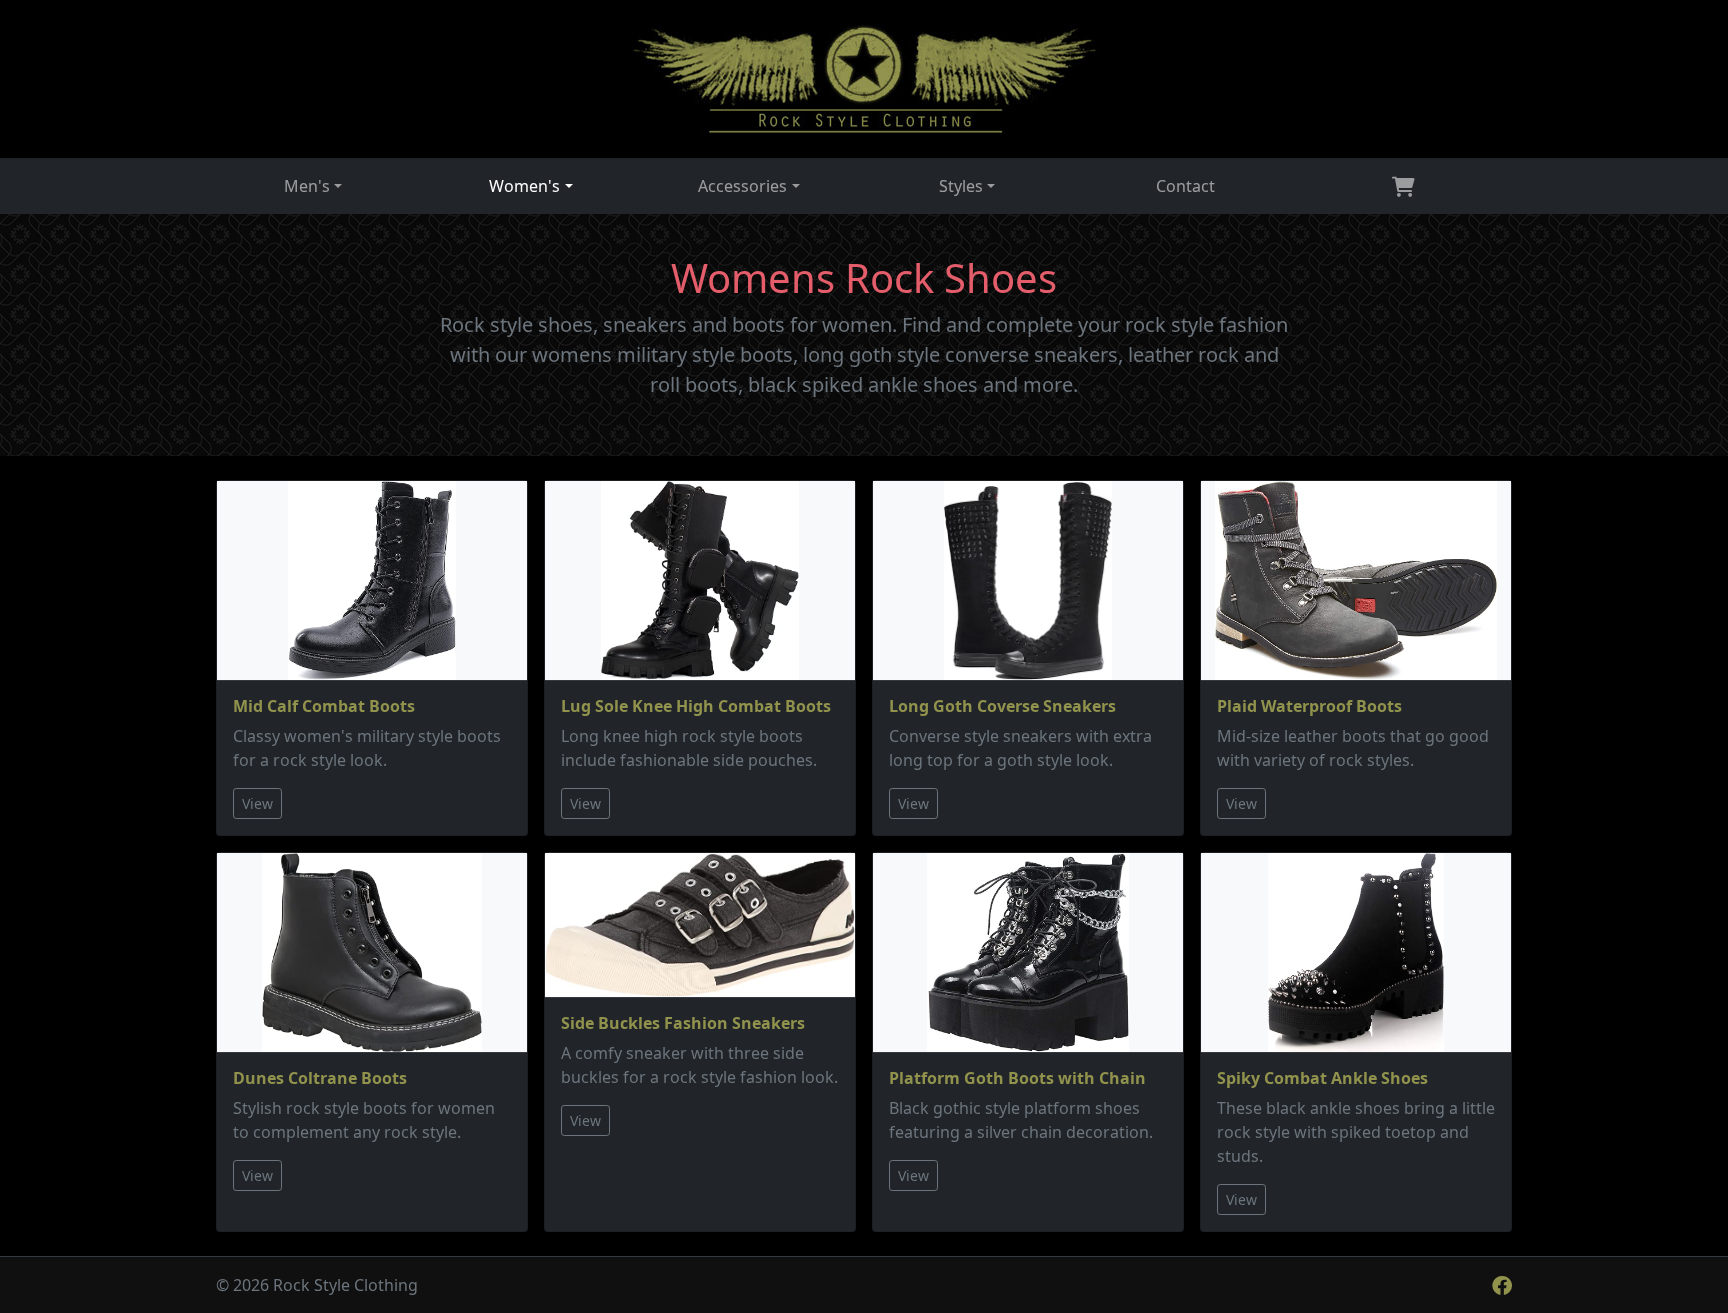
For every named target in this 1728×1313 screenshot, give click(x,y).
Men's (307, 186)
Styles (961, 186)
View (257, 803)
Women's (524, 186)
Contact (1185, 186)
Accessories (742, 186)
